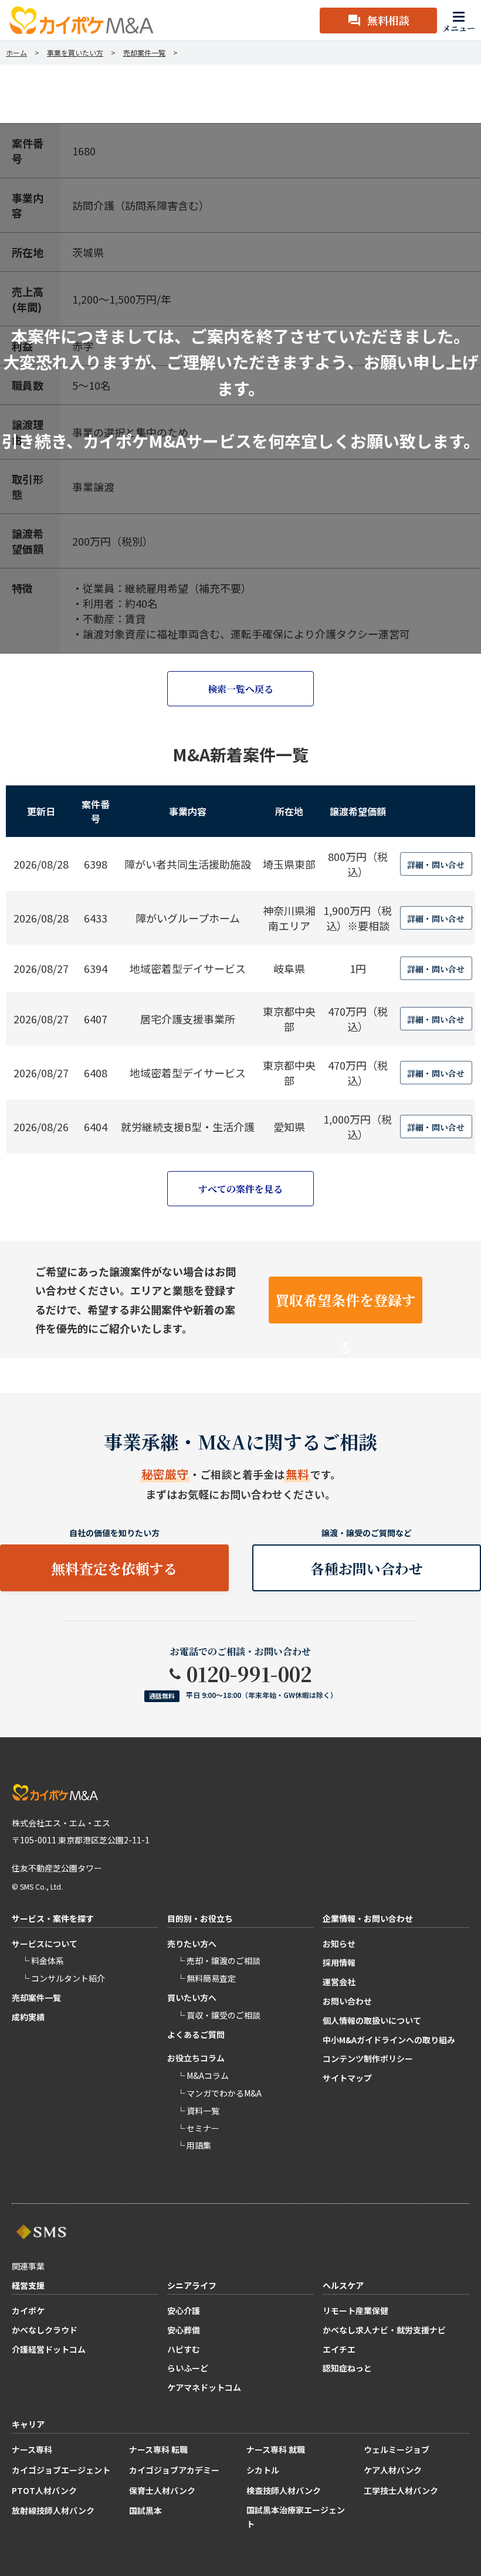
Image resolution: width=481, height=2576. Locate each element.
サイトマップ (347, 2078)
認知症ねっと (347, 2368)
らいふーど (188, 2368)
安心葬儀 (184, 2330)
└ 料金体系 (43, 1961)
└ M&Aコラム (203, 2075)
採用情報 (339, 1962)
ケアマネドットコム (204, 2387)
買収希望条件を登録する (345, 1306)
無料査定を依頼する (114, 1568)
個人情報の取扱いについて (372, 2020)
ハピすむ (184, 2349)
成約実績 (28, 2017)
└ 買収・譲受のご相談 (219, 2015)
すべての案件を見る (240, 1189)
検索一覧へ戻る (240, 689)
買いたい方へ (192, 1997)
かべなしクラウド (45, 2330)
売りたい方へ (192, 1944)
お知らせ (339, 1944)
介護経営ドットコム (49, 2349)
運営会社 (339, 1982)
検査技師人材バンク (284, 2490)
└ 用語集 (194, 2145)
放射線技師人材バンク (53, 2510)
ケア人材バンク (393, 2470)
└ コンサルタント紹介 (63, 1978)
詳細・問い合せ (436, 865)
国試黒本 (145, 2510)
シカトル (263, 2470)
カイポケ (28, 2310)
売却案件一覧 (36, 1997)
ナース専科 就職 (276, 2449)
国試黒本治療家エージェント (296, 2517)
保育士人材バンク (162, 2490)
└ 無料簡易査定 (206, 1978)
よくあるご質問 (196, 2034)
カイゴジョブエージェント (61, 2470)
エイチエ (339, 2349)
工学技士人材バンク (401, 2490)
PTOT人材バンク (44, 2490)
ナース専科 (32, 2449)
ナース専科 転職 (158, 2449)
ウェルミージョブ (397, 2449)
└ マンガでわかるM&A (219, 2093)
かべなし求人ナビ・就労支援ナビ (384, 2330)
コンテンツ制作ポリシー (368, 2058)
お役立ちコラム (196, 2058)
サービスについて (45, 1944)
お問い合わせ (347, 2001)
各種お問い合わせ (367, 1568)
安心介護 (184, 2310)
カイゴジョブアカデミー (174, 2470)
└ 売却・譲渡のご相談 (219, 1961)
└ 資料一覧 (198, 2111)
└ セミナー (198, 2128)
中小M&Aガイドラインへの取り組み (389, 2040)
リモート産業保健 (355, 2310)
